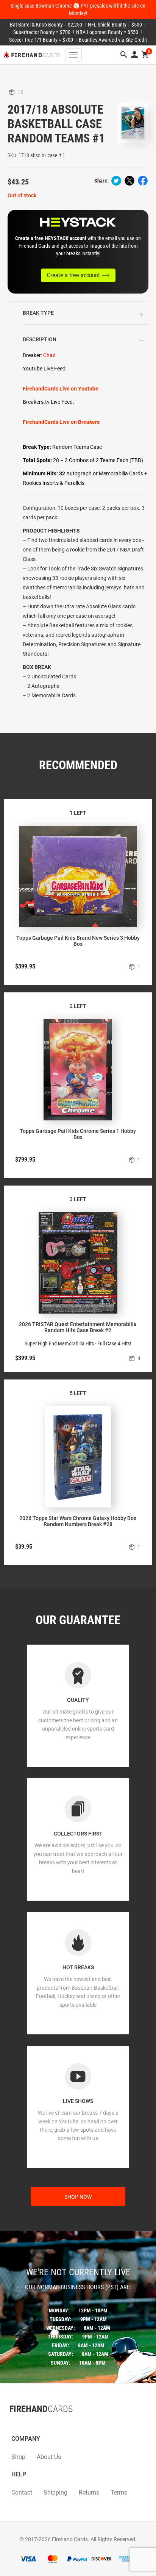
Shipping (55, 2492)
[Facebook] (9, 2424)
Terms (119, 2492)
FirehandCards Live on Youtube (61, 389)
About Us (49, 2457)
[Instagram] (25, 2424)
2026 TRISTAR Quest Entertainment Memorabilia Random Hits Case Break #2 (78, 1327)
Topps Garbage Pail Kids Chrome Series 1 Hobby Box (78, 1134)
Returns (89, 2492)
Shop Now (78, 2197)
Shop (18, 2457)
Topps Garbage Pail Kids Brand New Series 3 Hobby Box (78, 941)
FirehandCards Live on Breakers (61, 422)
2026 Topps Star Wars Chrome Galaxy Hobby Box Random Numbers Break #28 (78, 1521)
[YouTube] (32, 2424)
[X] (17, 2424)
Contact (22, 2492)
